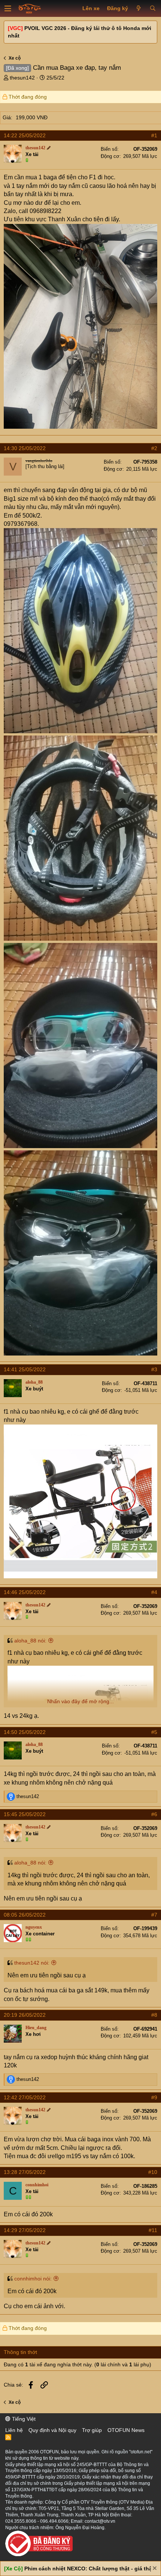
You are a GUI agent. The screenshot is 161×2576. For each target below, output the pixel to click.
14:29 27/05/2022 (25, 2230)
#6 (154, 1814)
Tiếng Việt (23, 2419)
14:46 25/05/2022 (25, 1592)
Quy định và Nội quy (52, 2430)
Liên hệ (14, 2430)
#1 (154, 135)
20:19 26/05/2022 (25, 2015)
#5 (154, 1732)
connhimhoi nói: (33, 2279)
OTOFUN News (126, 2430)
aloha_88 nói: (30, 1641)
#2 (154, 448)
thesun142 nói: (32, 1963)
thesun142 (22, 78)
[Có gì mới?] (139, 9)
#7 (154, 1915)
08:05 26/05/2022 (25, 1915)
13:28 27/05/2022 (25, 2172)
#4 (154, 1592)
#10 (153, 2172)
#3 (154, 1369)
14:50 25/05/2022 (25, 1732)
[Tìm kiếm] (153, 9)
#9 (154, 2097)
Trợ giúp (92, 2430)
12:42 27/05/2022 (25, 2097)
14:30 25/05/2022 (25, 448)
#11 (153, 2230)
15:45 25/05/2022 (25, 1814)
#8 (154, 2015)
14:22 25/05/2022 (25, 135)
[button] (8, 9)
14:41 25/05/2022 (25, 1369)
